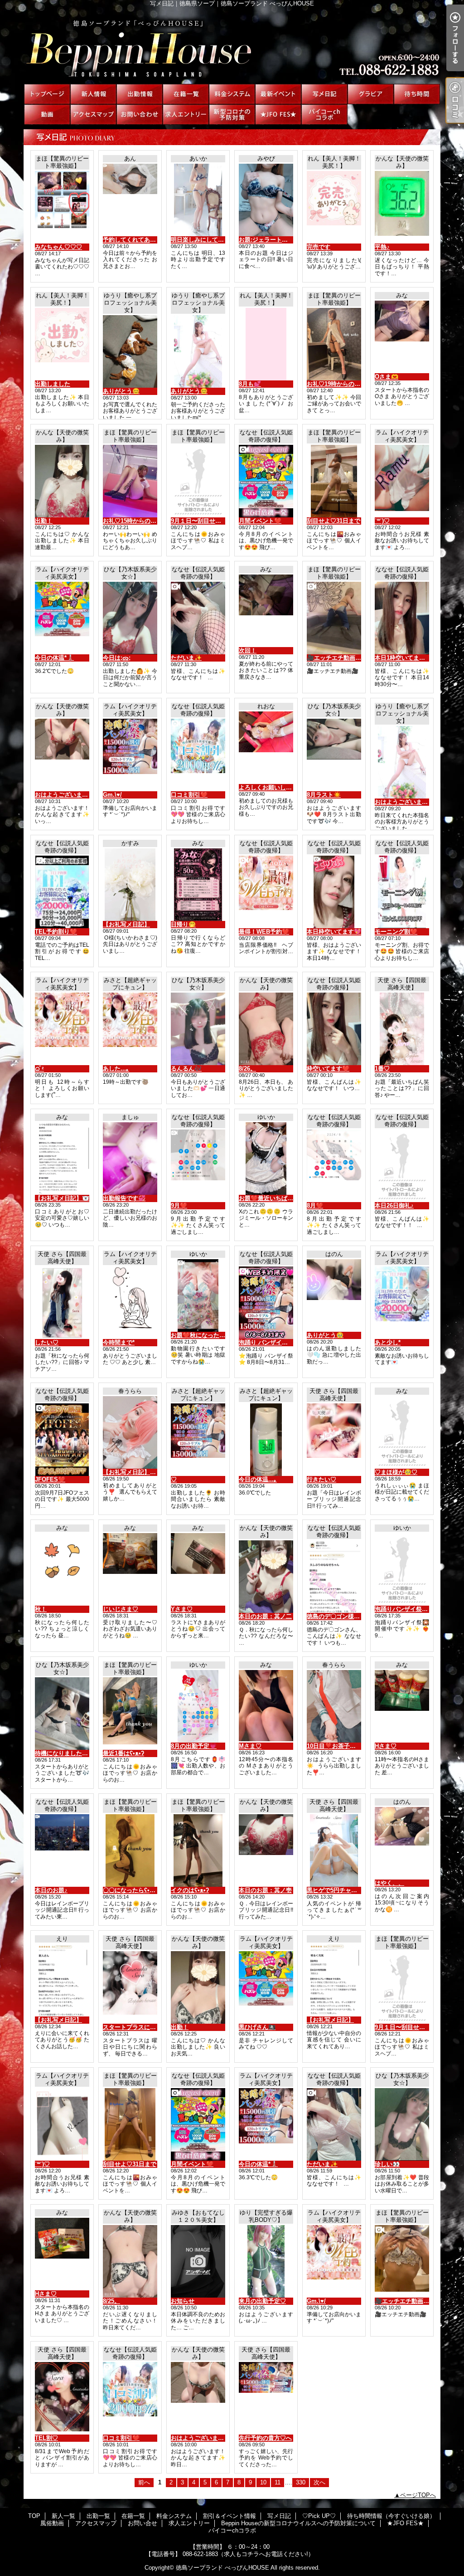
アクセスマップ (93, 114)
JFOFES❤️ (50, 1479)
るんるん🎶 (186, 1069)
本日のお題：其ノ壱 (265, 1890)
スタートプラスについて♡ (138, 2027)
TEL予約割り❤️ (56, 932)
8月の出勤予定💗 (194, 1746)
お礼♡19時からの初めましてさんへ (354, 384)
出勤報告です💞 (124, 1198)
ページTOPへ (418, 2495)
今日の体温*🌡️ (54, 658)
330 (301, 2482)
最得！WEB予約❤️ (264, 932)
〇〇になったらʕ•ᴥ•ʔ (131, 1890)
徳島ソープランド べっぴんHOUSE (222, 2568)
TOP (47, 94)
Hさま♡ (386, 1746)
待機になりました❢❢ (63, 1753)
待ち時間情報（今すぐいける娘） (417, 94)
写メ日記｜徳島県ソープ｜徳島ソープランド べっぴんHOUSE (232, 45)
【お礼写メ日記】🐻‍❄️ (62, 1198)
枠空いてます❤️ (328, 1069)
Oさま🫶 (387, 377)
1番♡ (382, 1069)
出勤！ (44, 521)
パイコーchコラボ (324, 114)
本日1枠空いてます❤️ (404, 658)
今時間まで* (119, 1342)
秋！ (41, 1609)
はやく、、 (389, 1883)
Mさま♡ (250, 1746)
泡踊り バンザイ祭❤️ (267, 1342)
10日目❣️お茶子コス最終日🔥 (347, 1746)
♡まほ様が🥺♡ (396, 1472)
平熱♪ (382, 247)
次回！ (248, 650)
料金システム (232, 94)
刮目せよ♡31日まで (333, 521)
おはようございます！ (64, 795)
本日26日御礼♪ (394, 1205)
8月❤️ (315, 1205)
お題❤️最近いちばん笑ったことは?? (287, 1198)
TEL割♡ (46, 2438)
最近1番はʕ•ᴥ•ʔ (123, 1753)
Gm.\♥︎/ (112, 795)
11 (278, 2482)
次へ (319, 2482)
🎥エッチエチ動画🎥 (335, 658)
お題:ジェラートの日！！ (272, 240)
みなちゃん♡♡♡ (58, 247)
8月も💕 (250, 384)
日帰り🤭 (183, 924)
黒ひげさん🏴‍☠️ (257, 2027)
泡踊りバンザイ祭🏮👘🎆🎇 (413, 1609)
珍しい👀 (387, 2164)
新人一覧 (93, 94)
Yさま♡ (182, 1609)
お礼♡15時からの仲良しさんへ (144, 521)
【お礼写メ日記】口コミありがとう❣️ (154, 1472)
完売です (319, 247)
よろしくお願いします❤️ (272, 787)
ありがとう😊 (121, 391)
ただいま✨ (186, 658)
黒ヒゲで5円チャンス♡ (338, 1890)
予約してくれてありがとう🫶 (142, 240)
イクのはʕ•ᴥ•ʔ (190, 1890)
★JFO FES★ (278, 114)
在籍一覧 (186, 94)
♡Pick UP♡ (371, 94)
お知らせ (183, 2301)
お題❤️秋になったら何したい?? (213, 1335)
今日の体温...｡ (258, 1479)
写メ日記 (324, 94)
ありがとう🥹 (325, 1335)
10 (263, 2482)
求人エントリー (186, 114)
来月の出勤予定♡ (262, 2301)
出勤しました (53, 384)
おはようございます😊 (405, 802)
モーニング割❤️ (396, 932)
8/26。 (247, 1069)
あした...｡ (116, 1069)
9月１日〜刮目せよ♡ (199, 521)
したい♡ (47, 1342)
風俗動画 (47, 114)
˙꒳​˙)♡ (382, 521)
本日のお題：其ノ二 (265, 1616)
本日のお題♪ (51, 1890)
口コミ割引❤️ (189, 795)
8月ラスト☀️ (324, 795)
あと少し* (388, 1342)
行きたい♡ (321, 1479)
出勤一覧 (140, 94)
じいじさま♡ (121, 1609)
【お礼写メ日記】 (126, 924)
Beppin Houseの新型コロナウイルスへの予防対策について (232, 114)
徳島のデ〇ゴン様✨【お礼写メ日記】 (358, 1616)
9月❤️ (179, 1205)
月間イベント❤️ (260, 521)
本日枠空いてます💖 (334, 932)
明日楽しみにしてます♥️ (204, 240)
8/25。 (111, 2301)
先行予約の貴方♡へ (265, 2438)
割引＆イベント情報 (278, 94)
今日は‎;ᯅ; (117, 658)
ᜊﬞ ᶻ (39, 1069)
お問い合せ (140, 114)
